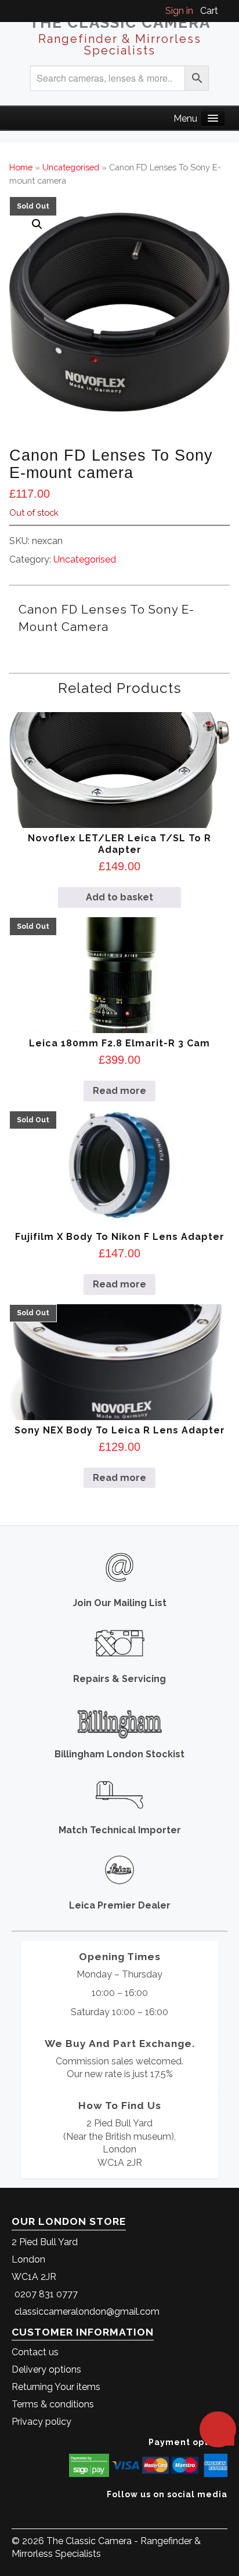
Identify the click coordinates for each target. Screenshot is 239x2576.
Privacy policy (41, 2422)
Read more (119, 1091)
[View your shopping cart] (224, 11)
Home (21, 167)
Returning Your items (56, 2387)
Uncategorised (71, 167)
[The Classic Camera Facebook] (223, 2512)
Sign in (179, 11)
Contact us (35, 2352)
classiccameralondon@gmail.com (87, 2312)
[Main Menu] (213, 118)
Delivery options (46, 2369)
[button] (37, 224)
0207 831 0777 (46, 2294)
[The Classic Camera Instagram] (226, 2512)
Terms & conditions (53, 2404)
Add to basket (119, 897)
